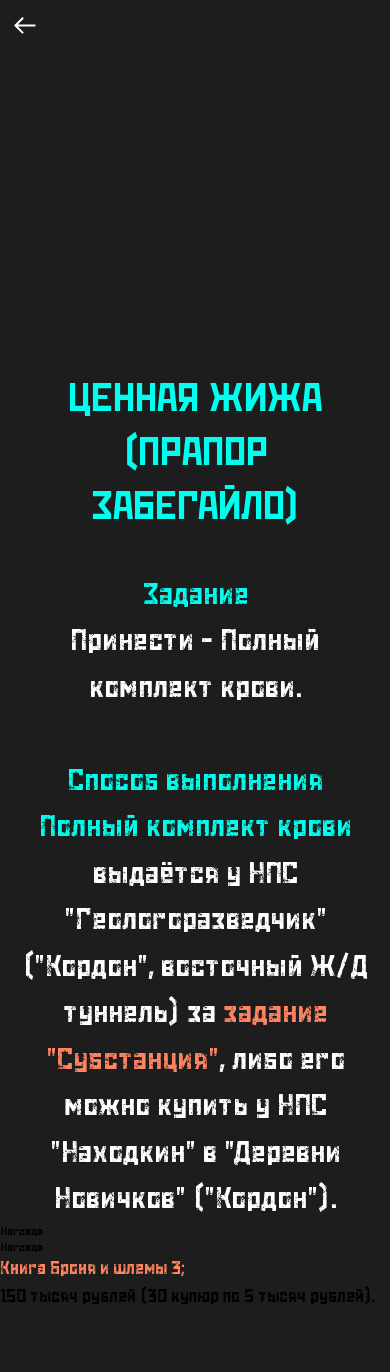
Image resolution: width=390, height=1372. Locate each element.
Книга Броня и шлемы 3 (90, 1269)
